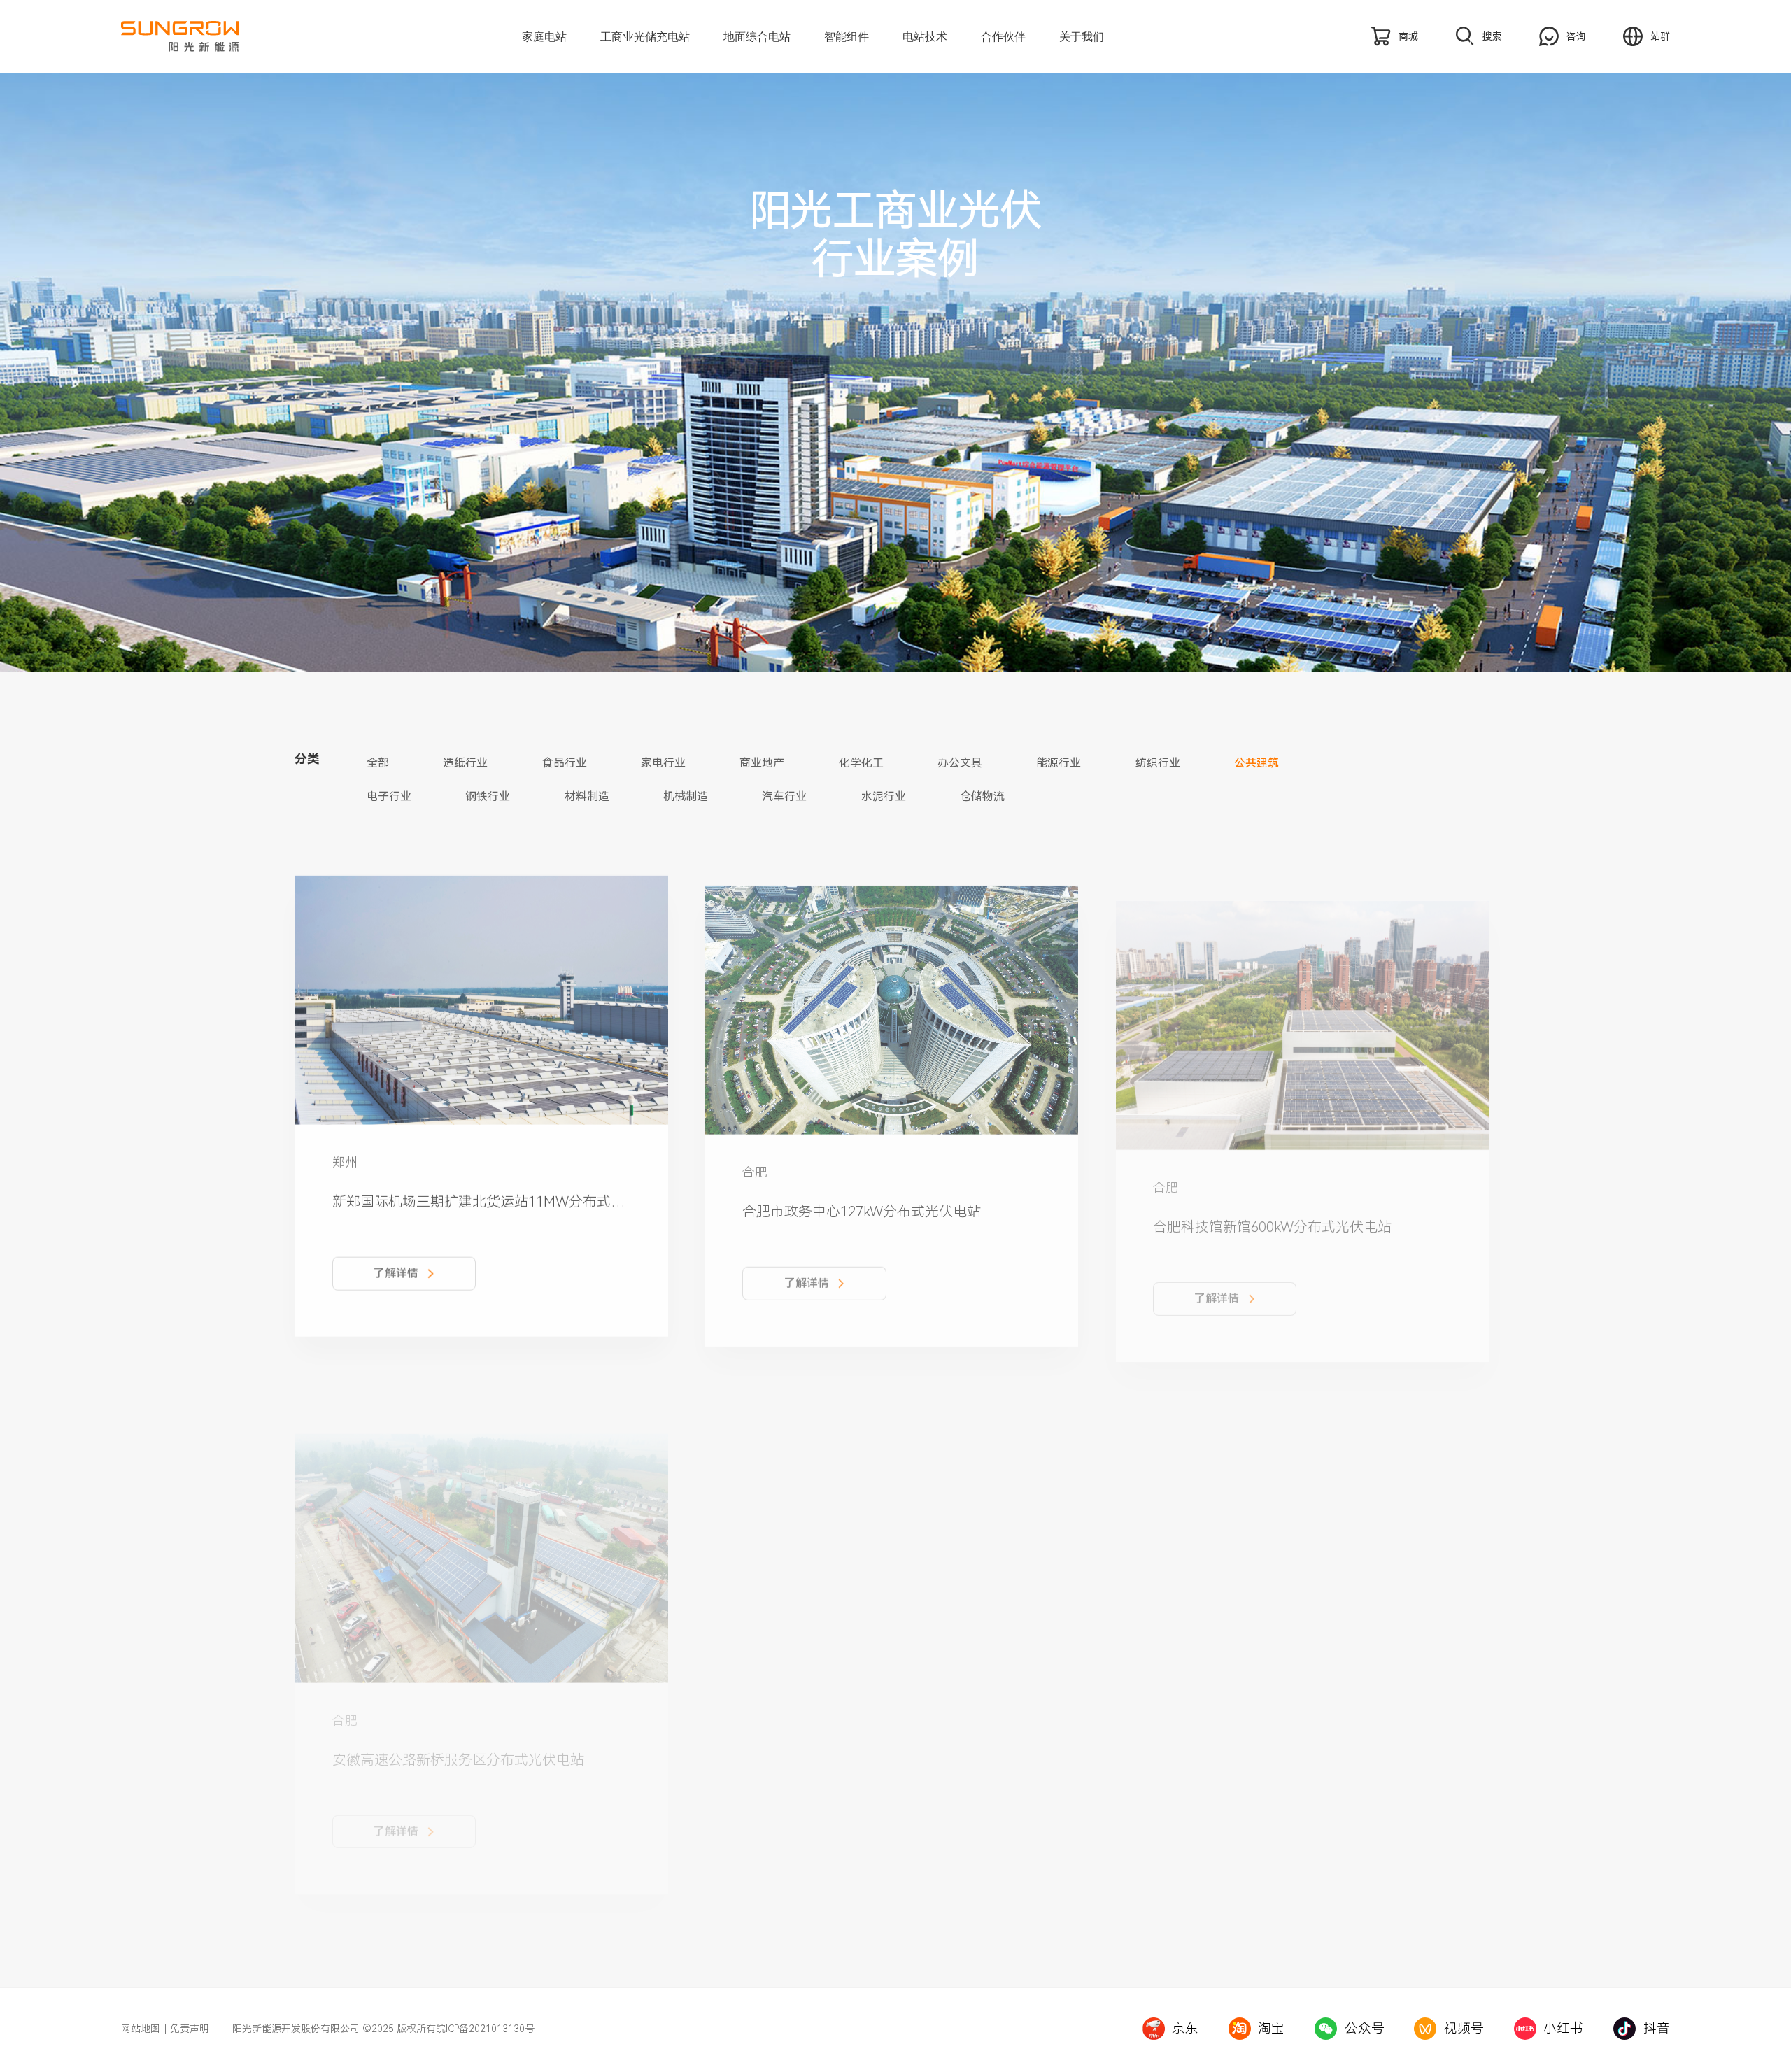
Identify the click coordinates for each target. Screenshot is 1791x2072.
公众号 (1365, 2029)
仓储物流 (982, 797)
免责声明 (190, 2029)
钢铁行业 (488, 797)
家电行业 (663, 763)
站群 (1660, 36)
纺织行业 (1158, 763)
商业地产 (762, 763)
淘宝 (1271, 2029)
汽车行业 (784, 797)
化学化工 (861, 763)
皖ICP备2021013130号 (485, 2029)
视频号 (1464, 2029)
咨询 (1576, 36)
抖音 (1657, 2029)
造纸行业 (465, 763)
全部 (378, 763)
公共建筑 (1256, 763)
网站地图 (141, 2029)
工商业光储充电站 (645, 36)
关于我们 (1082, 36)
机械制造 (686, 797)
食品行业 (565, 763)
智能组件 (847, 36)
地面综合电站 (757, 36)
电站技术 (925, 36)
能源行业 (1059, 763)
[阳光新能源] (206, 36)
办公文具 (960, 763)
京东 (1185, 2029)
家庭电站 (544, 36)
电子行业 (389, 797)
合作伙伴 (1003, 36)
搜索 (1492, 36)
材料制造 (587, 797)
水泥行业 (884, 797)
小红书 (1563, 2029)
